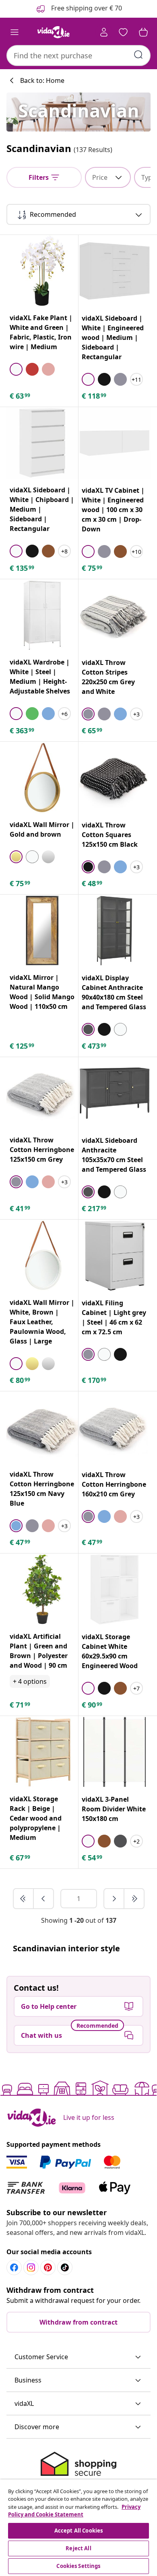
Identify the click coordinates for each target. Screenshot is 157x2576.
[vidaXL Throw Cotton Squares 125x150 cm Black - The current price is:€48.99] (115, 778)
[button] (78, 2357)
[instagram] (31, 2267)
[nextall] (134, 1899)
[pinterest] (48, 2267)
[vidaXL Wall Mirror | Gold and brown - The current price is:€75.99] (42, 778)
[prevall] (24, 1899)
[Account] (104, 32)
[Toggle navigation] (14, 32)
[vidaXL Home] (54, 32)
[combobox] (78, 56)
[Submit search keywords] (138, 55)
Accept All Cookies (78, 2531)
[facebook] (14, 2267)
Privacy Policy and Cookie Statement (74, 2511)
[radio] (16, 369)
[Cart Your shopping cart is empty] (143, 32)
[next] (114, 1899)
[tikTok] (65, 2267)
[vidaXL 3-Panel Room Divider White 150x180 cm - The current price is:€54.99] (115, 1752)
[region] (78, 2528)
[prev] (43, 1899)
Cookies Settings (78, 2566)
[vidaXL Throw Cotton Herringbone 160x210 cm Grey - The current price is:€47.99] (115, 1427)
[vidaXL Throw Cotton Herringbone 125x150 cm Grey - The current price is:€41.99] (42, 1093)
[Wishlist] (123, 32)
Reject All (78, 2548)
